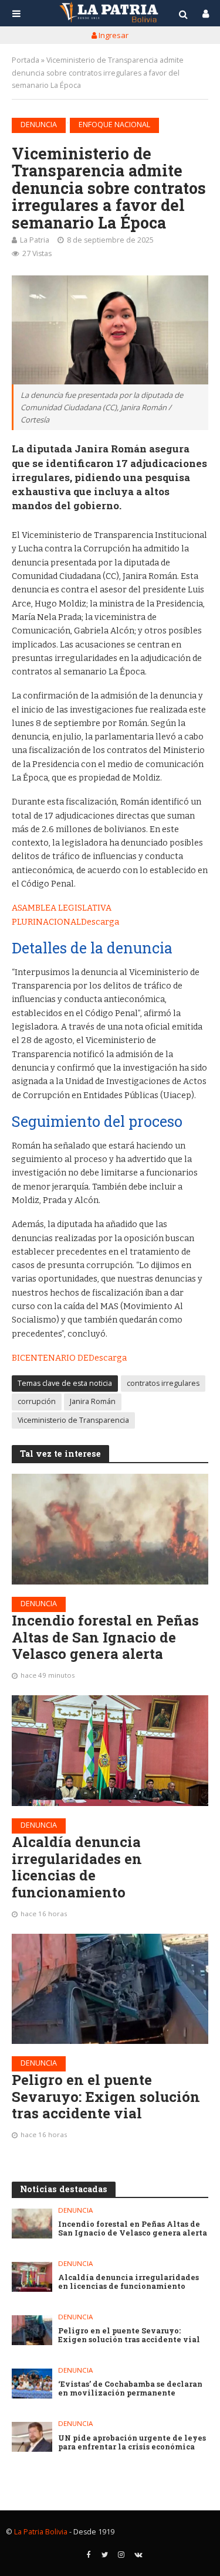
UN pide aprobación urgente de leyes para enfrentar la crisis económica (132, 2442)
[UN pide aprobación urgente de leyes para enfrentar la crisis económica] (32, 2437)
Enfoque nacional (114, 125)
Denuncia (39, 125)
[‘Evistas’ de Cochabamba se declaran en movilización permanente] (32, 2384)
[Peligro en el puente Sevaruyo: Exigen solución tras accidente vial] (110, 1989)
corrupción (37, 1401)
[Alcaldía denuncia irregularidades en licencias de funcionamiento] (110, 1750)
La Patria (35, 240)
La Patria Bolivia (41, 2532)
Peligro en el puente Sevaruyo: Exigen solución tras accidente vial (106, 2097)
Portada (26, 60)
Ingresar (113, 35)
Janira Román (93, 1401)
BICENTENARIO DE (50, 1358)
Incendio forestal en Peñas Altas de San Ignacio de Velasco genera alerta (105, 1637)
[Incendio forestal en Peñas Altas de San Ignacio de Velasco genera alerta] (110, 1529)
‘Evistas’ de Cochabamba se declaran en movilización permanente (130, 2388)
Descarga (100, 922)
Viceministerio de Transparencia (73, 1420)
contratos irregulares (163, 1383)
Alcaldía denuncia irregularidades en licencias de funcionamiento (77, 1867)
